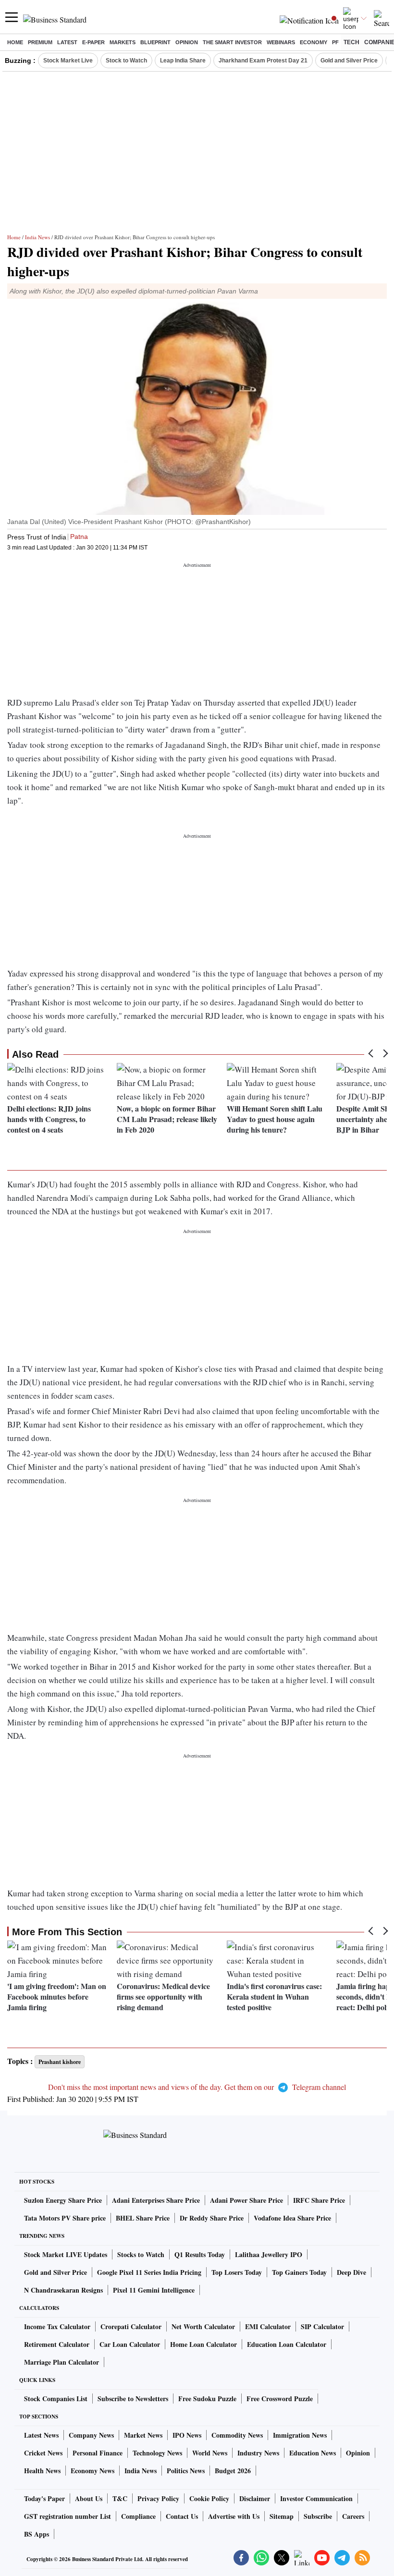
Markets (123, 42)
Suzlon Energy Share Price (63, 2200)
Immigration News (300, 2435)
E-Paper (93, 42)
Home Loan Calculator (203, 2344)
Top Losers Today (237, 2272)
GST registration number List (68, 2516)
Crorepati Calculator (131, 2326)
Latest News (41, 2435)
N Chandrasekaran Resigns (63, 2290)
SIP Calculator (322, 2326)
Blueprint (155, 42)
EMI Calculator (268, 2326)
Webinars (281, 42)
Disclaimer (255, 2498)
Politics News (186, 2471)
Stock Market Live (68, 61)
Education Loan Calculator (287, 2344)
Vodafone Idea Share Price (292, 2218)
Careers (353, 2516)
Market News (143, 2435)
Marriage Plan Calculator (62, 2362)
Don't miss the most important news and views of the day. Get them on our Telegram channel (197, 2087)
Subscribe (318, 2516)
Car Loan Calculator (130, 2344)
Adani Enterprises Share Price (156, 2200)
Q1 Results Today (200, 2254)
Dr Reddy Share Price (212, 2218)
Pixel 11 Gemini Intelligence (154, 2290)
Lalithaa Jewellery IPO (269, 2254)
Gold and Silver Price (349, 61)
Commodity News (237, 2435)
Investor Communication (316, 2498)
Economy (314, 42)
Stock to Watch (126, 61)
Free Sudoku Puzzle (207, 2399)
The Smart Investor (232, 42)
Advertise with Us (234, 2516)
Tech (351, 42)
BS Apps (37, 2534)
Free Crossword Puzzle (280, 2399)
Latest (67, 42)
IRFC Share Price (319, 2200)
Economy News (92, 2471)
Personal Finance (98, 2453)
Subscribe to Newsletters (133, 2399)
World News (210, 2453)
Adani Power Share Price (246, 2200)
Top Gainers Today (299, 2272)
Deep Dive (351, 2272)
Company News (91, 2435)
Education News (313, 2453)
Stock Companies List (56, 2399)
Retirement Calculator (57, 2344)
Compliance (138, 2516)
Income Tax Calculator (57, 2326)
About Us (89, 2498)
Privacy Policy (158, 2498)
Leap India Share (183, 61)
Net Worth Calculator (203, 2326)
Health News (42, 2471)
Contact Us (182, 2516)
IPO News (187, 2435)
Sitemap (282, 2516)
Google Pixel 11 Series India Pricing (149, 2272)
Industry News (258, 2453)
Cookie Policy (209, 2498)
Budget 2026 (233, 2471)
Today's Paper (44, 2498)
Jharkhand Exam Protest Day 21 (263, 61)
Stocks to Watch (141, 2254)
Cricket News (43, 2453)
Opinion (187, 42)
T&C (120, 2498)
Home (15, 42)
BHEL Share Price (143, 2218)
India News (37, 237)
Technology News (157, 2453)
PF (335, 42)
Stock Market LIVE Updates (66, 2254)
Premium (40, 42)
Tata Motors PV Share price (65, 2218)
